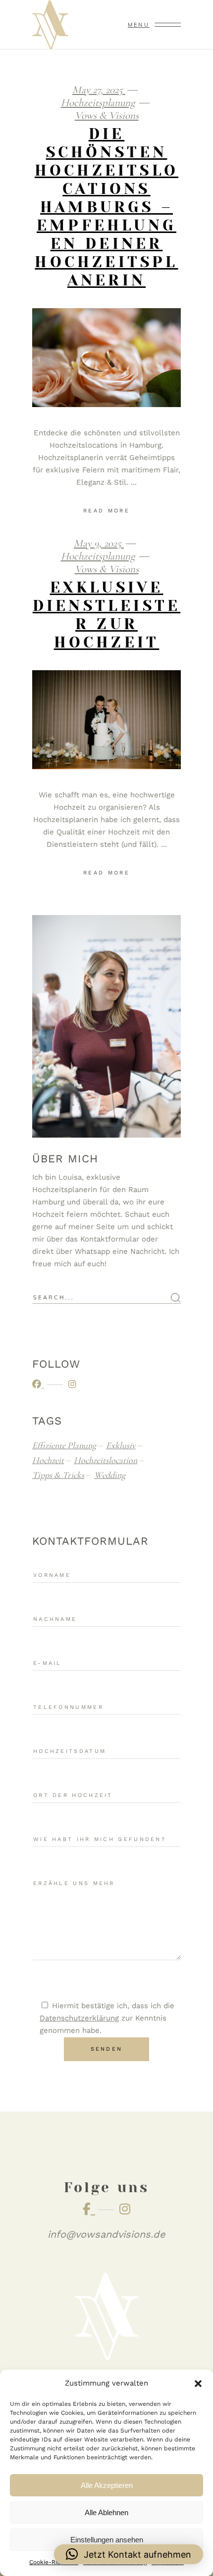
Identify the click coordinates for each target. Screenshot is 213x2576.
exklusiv (121, 1445)
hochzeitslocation (106, 1460)
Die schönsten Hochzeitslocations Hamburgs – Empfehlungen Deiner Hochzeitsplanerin (106, 207)
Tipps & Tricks (58, 1475)
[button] (198, 2384)
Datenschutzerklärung (79, 2018)
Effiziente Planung (64, 1445)
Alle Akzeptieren (107, 2485)
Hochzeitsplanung (98, 103)
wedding (110, 1475)
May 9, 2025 (99, 543)
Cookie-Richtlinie (54, 2562)
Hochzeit (48, 1460)
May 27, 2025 (99, 90)
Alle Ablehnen (106, 2512)
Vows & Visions (107, 115)
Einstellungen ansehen (107, 2540)
